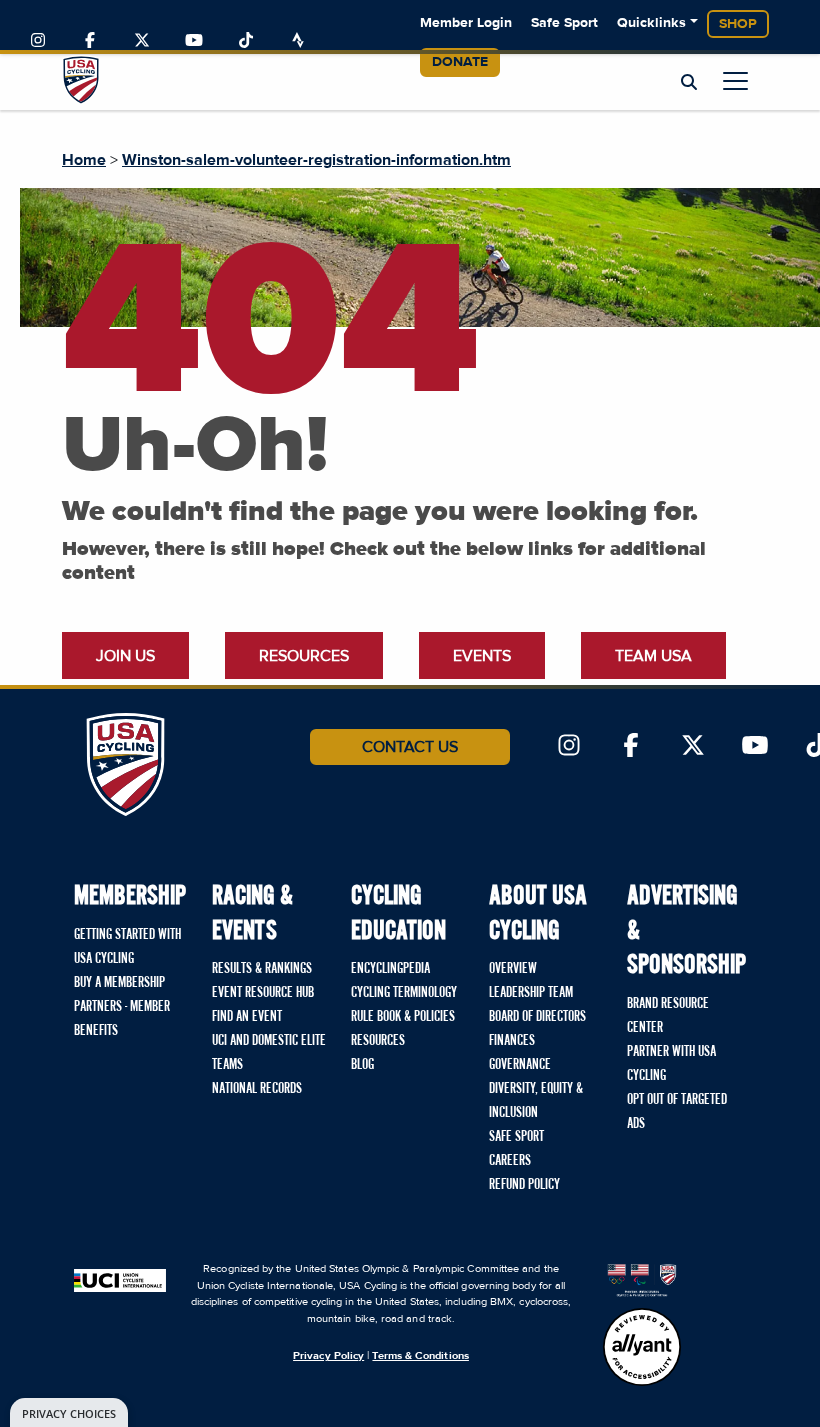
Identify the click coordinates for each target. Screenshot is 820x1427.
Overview (513, 969)
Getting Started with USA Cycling (127, 947)
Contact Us (410, 747)
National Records (257, 1089)
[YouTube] (194, 41)
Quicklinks (651, 23)
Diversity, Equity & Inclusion (536, 1101)
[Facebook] (90, 41)
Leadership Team (531, 993)
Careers (510, 1161)
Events (482, 656)
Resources (304, 656)
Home (84, 160)
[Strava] (298, 41)
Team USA (653, 656)
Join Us (125, 656)
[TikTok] (246, 41)
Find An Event (247, 1017)
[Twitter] (142, 41)
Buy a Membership (119, 983)
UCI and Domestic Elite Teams (269, 1053)
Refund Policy (524, 1185)
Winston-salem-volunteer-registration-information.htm (316, 160)
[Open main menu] (735, 80)
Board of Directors (537, 1017)
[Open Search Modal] (689, 83)
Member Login (466, 23)
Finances (512, 1041)
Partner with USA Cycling (671, 1064)
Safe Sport (564, 23)
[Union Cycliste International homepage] (120, 1279)
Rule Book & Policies (403, 1017)
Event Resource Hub (263, 993)
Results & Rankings (262, 969)
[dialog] (69, 1412)
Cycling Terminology (404, 993)
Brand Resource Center (668, 1016)
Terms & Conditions (420, 1355)
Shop (738, 24)
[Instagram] (38, 41)
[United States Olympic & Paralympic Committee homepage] (642, 1279)
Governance (520, 1065)
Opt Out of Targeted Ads (677, 1112)
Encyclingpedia (390, 969)
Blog (362, 1065)
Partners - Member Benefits (122, 1019)
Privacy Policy (328, 1355)
